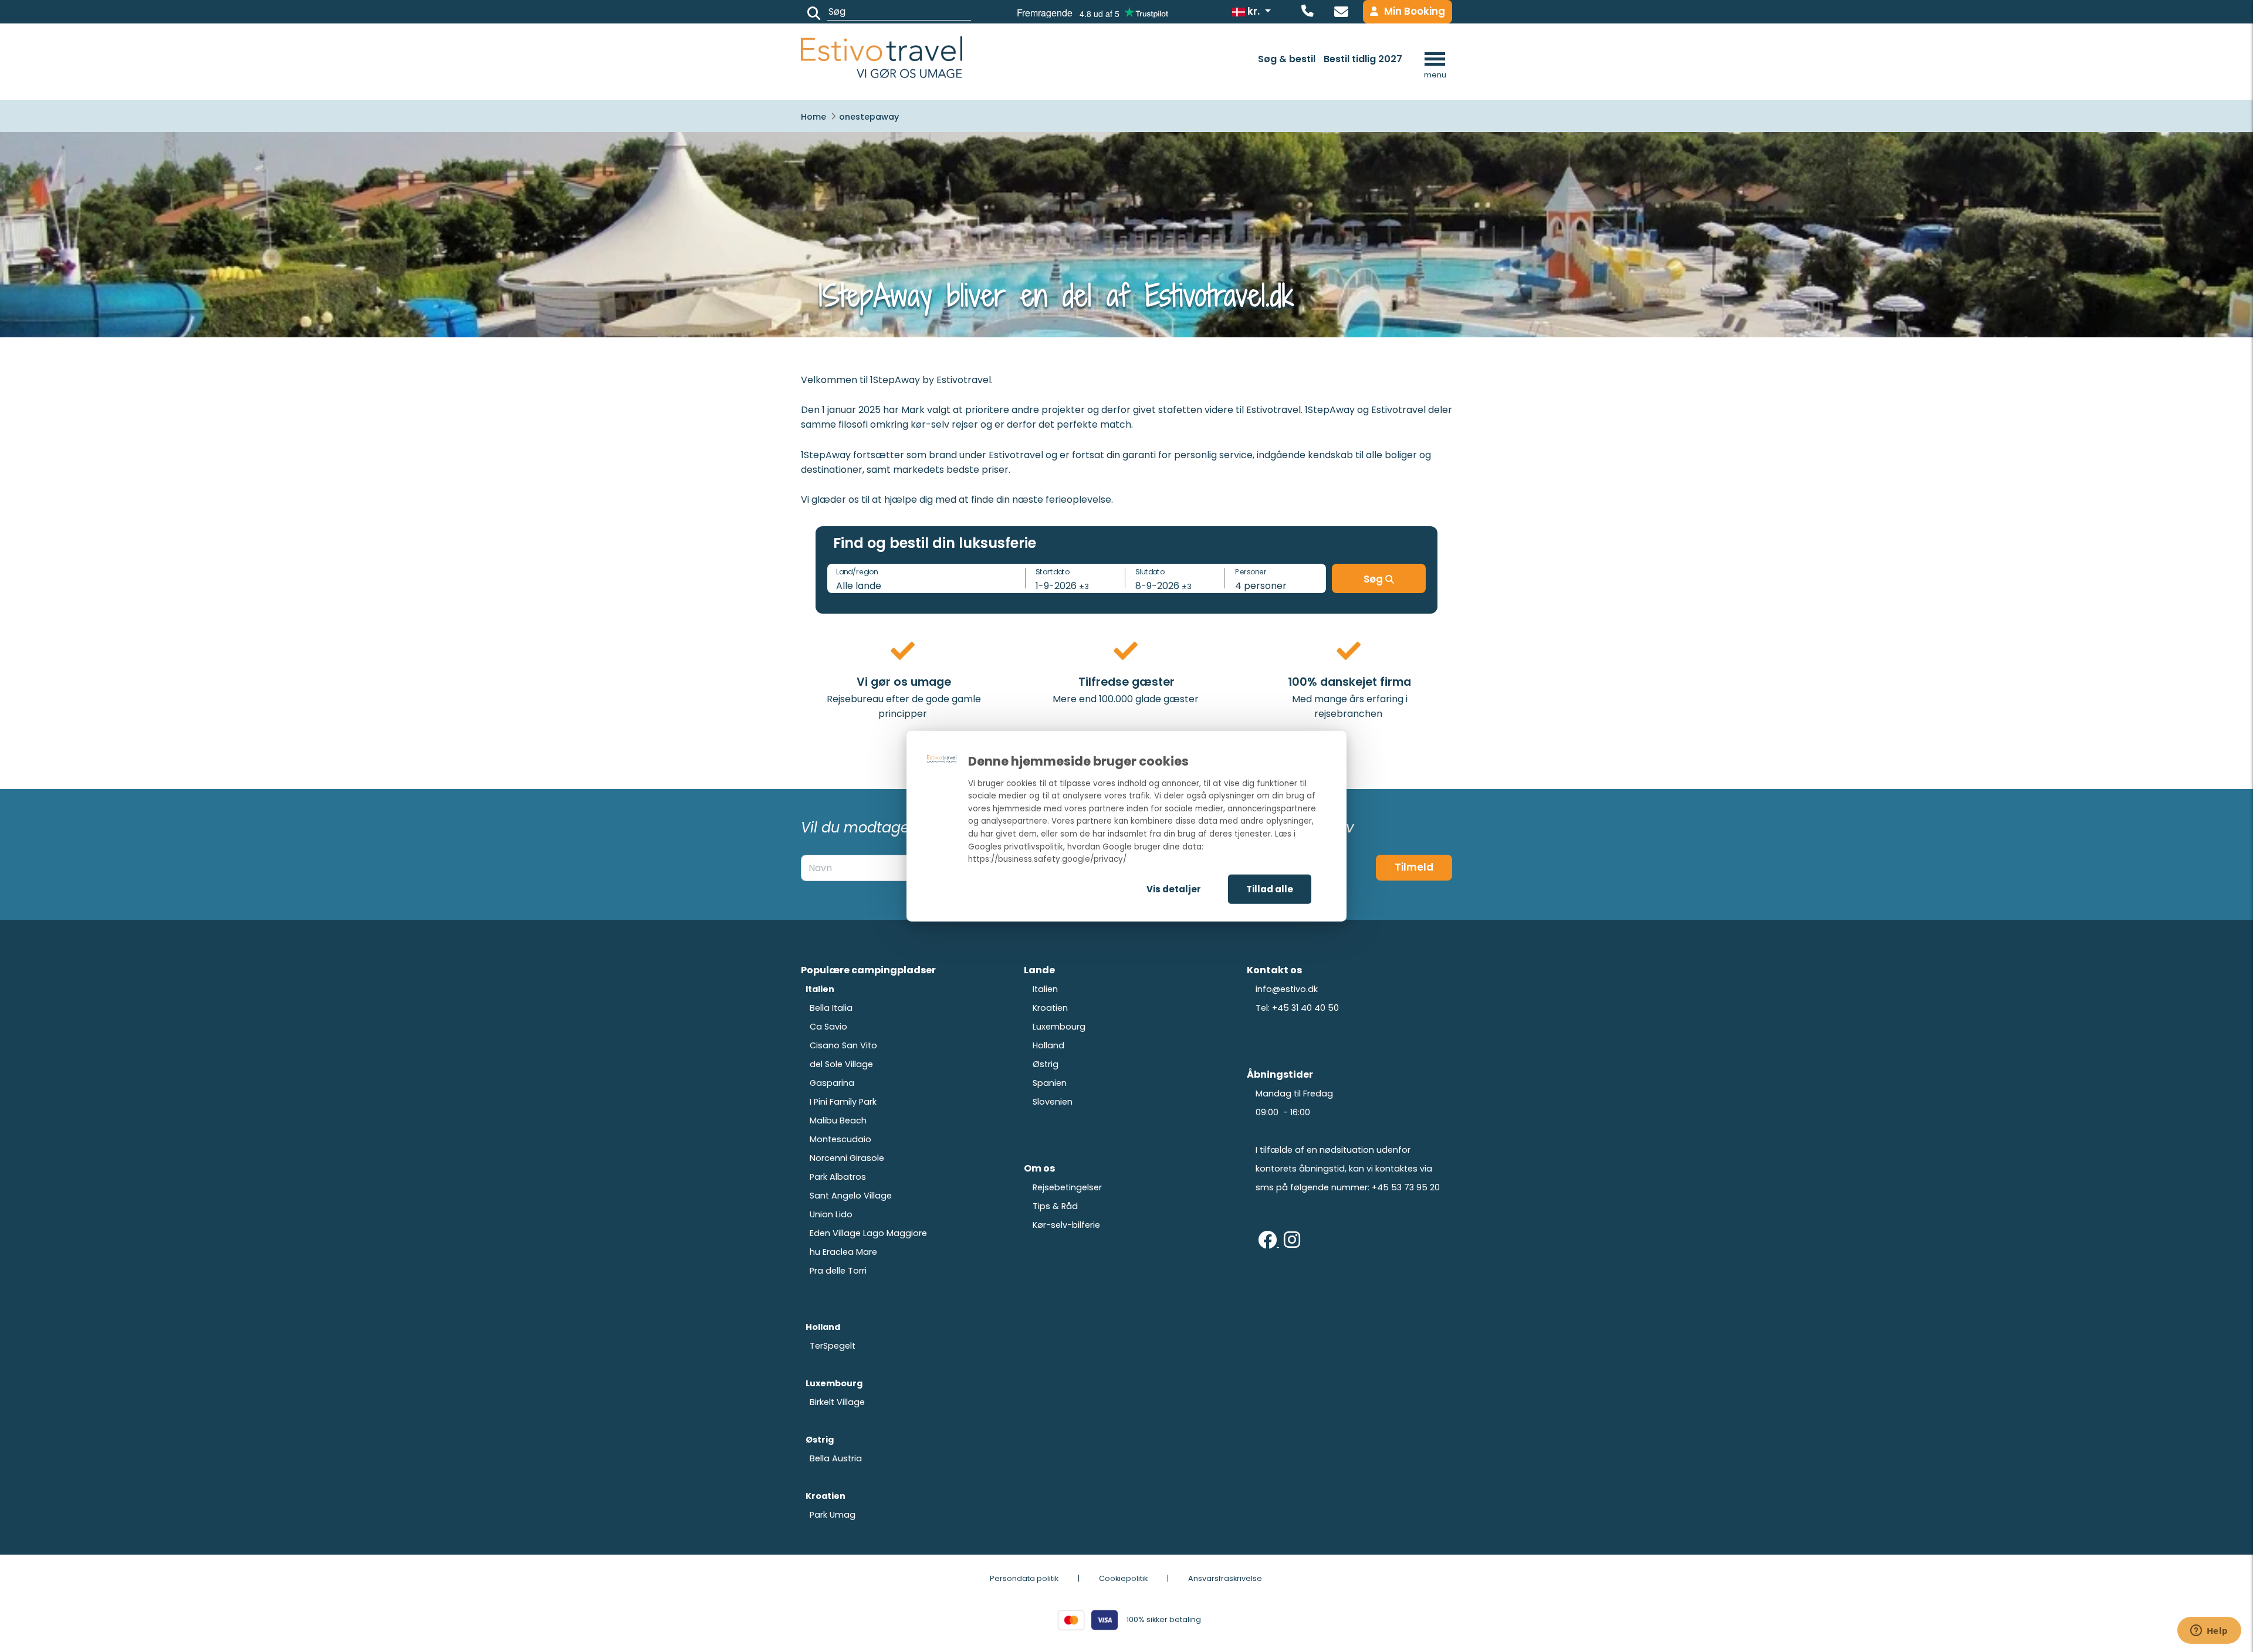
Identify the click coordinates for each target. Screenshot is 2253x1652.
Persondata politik (1024, 1578)
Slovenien (1053, 1102)
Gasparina (832, 1083)
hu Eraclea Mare (843, 1252)
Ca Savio (828, 1027)
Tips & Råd (1055, 1206)
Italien (1045, 989)
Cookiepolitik (1123, 1578)
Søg (1374, 579)
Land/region (857, 571)
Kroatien (1050, 1008)
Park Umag (833, 1515)
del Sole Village (841, 1064)
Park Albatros (838, 1177)
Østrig (1046, 1064)
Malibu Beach (838, 1120)
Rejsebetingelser (1067, 1187)
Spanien (1050, 1083)
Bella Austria (836, 1458)
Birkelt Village (837, 1402)
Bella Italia (831, 1008)
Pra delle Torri (838, 1271)
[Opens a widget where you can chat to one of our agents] (2209, 1631)
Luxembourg (1059, 1027)
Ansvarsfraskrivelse (1225, 1578)
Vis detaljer (1174, 888)
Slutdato (1150, 571)
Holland (1048, 1045)
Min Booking (1415, 11)
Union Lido (831, 1214)
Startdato (1053, 571)
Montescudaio (840, 1139)
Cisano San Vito (843, 1045)
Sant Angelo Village (851, 1196)
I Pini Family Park (843, 1102)
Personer (1251, 571)
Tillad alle (1270, 888)
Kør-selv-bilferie (1066, 1225)
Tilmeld (1414, 867)
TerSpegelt (833, 1346)
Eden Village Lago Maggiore (868, 1233)
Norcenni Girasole (847, 1158)
